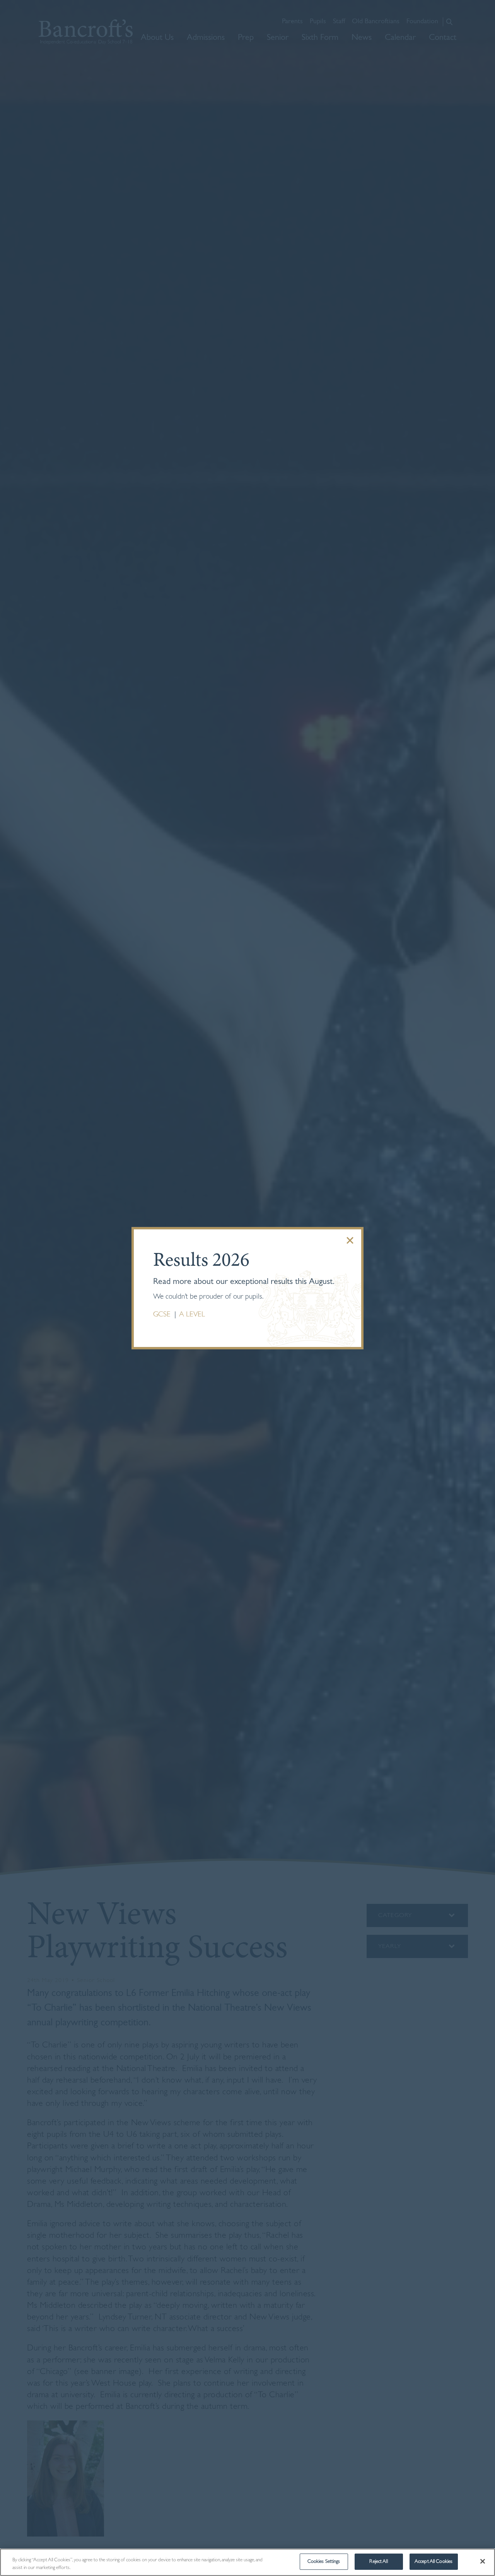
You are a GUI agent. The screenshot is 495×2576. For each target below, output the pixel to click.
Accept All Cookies (434, 2561)
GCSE (163, 1315)
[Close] (483, 2561)
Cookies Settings (324, 2561)
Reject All (378, 2561)
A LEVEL (192, 1315)
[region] (247, 2562)
